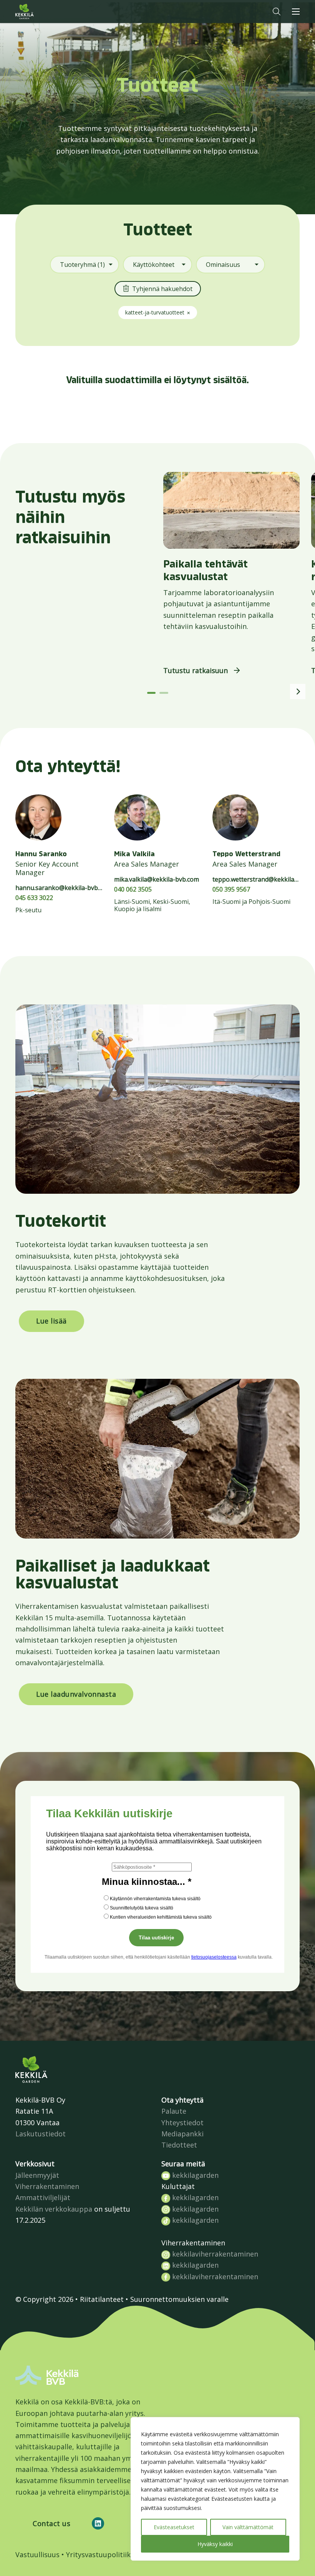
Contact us (51, 2523)
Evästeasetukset (174, 2527)
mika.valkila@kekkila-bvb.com (157, 879)
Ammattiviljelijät (43, 2197)
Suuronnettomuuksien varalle (179, 2299)
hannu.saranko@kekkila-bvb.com (63, 888)
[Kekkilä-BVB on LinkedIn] (98, 2523)
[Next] (298, 692)
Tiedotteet (179, 2145)
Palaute (174, 2111)
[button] (277, 12)
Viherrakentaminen (47, 2186)
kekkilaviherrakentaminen (214, 2254)
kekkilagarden (194, 2175)
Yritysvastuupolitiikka (102, 2554)
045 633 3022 (34, 898)
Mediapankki (182, 2134)
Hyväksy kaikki (215, 2544)
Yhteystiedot (182, 2123)
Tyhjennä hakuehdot (162, 289)
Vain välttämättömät (248, 2527)
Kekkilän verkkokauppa (54, 2209)
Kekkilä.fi (40, 12)
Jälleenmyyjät (37, 2175)
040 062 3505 (133, 889)
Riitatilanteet (102, 2299)
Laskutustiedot (41, 2134)
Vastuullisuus (37, 2554)
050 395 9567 (231, 889)
